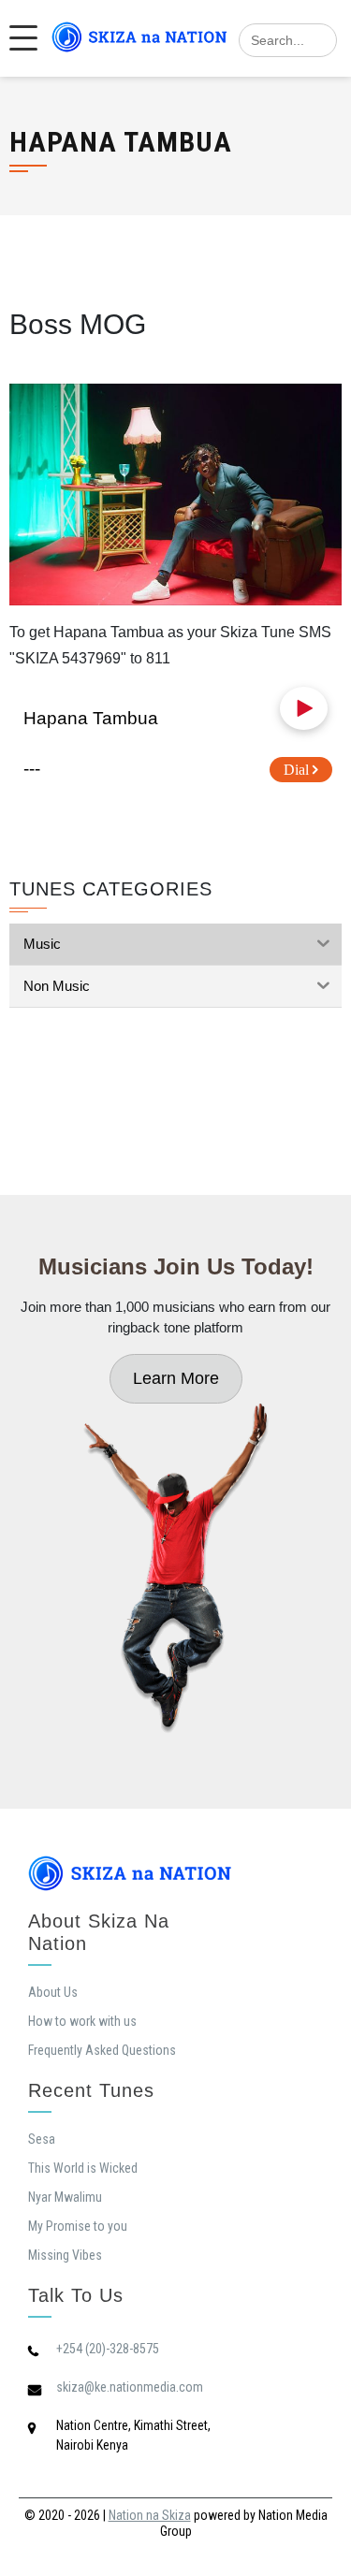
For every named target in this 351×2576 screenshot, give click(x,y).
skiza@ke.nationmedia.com (130, 2387)
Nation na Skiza (150, 2515)
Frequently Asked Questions (102, 2050)
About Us (53, 1992)
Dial (298, 770)
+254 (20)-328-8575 (108, 2349)
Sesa (42, 2139)
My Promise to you (78, 2226)
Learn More (176, 1378)
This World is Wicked (83, 2168)
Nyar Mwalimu (65, 2197)
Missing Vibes (65, 2255)
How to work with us (82, 2021)
